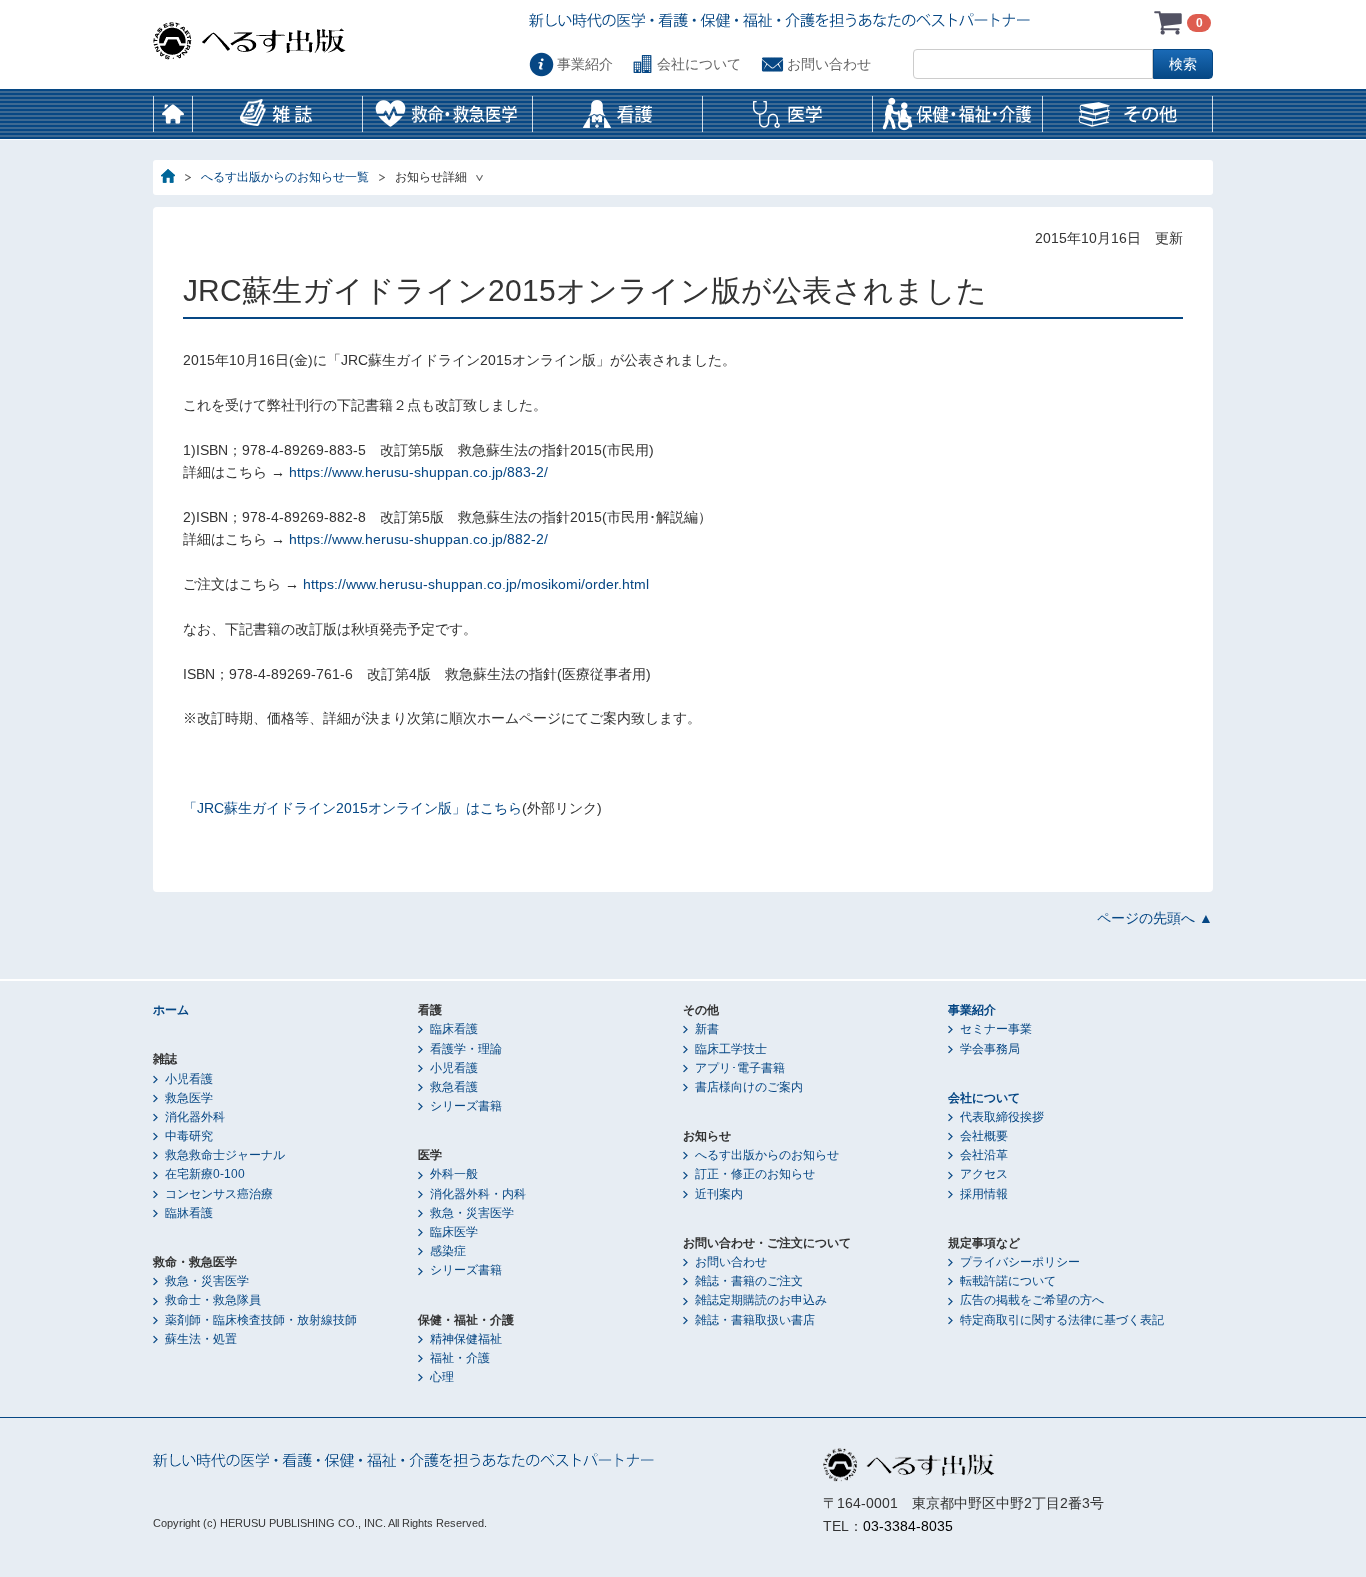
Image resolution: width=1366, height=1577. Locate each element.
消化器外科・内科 (478, 1194)
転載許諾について (1008, 1281)
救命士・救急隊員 (213, 1300)
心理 (442, 1377)
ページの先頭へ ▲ (1155, 918)
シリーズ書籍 (466, 1106)
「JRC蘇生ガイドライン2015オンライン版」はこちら (352, 808)
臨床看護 (454, 1029)
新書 (707, 1029)
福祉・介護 (460, 1358)
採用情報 (984, 1194)
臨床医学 (454, 1232)
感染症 (448, 1251)
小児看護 (189, 1079)
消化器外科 (195, 1117)
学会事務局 (990, 1049)
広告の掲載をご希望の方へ (1032, 1300)
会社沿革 (984, 1155)
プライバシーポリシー (1020, 1262)
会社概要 (984, 1136)
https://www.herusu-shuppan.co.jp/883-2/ (416, 472)
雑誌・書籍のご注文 (749, 1281)
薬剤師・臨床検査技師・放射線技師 (261, 1320)
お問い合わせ (829, 64)
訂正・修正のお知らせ (755, 1174)
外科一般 (454, 1174)
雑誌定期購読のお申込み (761, 1300)
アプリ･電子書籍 (740, 1068)
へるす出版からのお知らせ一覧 (285, 177)
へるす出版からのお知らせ (767, 1155)
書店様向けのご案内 (749, 1087)
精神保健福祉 (466, 1339)
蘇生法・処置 (201, 1339)
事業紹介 (585, 64)
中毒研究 (189, 1136)
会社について (699, 64)
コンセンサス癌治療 (219, 1194)
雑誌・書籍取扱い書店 (755, 1320)
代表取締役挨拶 (1002, 1117)
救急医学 (189, 1098)
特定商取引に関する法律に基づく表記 (1062, 1320)
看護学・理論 (466, 1049)
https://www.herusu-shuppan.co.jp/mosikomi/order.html (476, 584)
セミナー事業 (996, 1029)
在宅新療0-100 (205, 1174)
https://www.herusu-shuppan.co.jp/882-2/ (416, 539)
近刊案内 (719, 1194)
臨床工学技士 (731, 1049)
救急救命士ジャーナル (225, 1155)
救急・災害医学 (207, 1281)
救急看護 (454, 1087)
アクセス (984, 1174)
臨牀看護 (189, 1213)
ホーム (173, 114)
